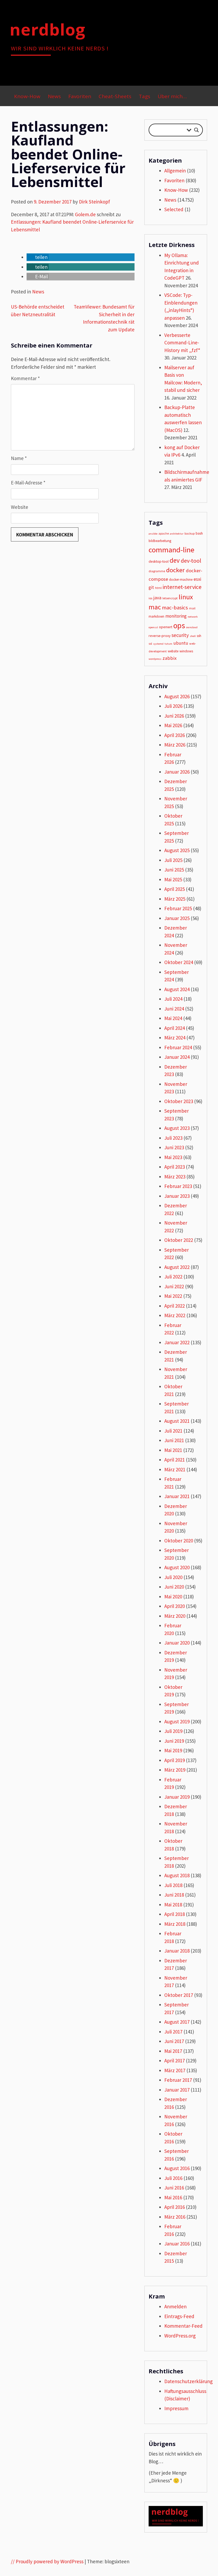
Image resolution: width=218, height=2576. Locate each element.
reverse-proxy (160, 636)
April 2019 (175, 1760)
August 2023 (177, 1128)
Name (19, 458)
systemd (158, 644)
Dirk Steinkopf (95, 202)
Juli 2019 (173, 1731)
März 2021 (175, 1469)
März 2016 (175, 2217)
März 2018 (175, 1924)
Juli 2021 (173, 1431)
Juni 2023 (174, 1147)
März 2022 (175, 1315)
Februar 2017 (178, 2080)
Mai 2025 (173, 879)
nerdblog (47, 29)
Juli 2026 (173, 706)
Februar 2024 (178, 1047)
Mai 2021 (173, 1450)
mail (192, 608)
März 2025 (175, 899)
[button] (38, 257)
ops (179, 625)
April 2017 (175, 2061)
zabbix (169, 658)
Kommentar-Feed (183, 2326)
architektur (177, 534)
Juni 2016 (174, 2188)
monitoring (176, 616)
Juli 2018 (173, 1885)
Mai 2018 (173, 1905)
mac (155, 607)
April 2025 (175, 889)
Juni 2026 (174, 716)
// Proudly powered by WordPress (47, 2561)
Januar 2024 (177, 1057)
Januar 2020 (177, 1643)
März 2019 (175, 1770)
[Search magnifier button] (196, 130)
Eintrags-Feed (179, 2316)
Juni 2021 (174, 1440)
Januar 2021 (177, 1496)
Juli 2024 (173, 999)
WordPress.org (180, 2336)
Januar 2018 (177, 1951)
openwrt (166, 627)
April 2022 (175, 1306)
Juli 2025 (173, 860)
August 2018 (177, 1875)
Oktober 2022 (179, 1240)
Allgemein (175, 171)
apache (164, 533)
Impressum (176, 2408)
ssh (199, 636)
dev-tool (191, 561)
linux (186, 597)
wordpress (155, 659)
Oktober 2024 (179, 962)
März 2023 (175, 1177)
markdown (156, 616)
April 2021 (175, 1460)
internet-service (182, 587)
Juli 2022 (173, 1277)
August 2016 (177, 2168)
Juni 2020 (174, 1587)
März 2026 (175, 745)
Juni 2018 (174, 1895)
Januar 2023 (177, 1196)
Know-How (27, 96)
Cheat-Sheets (115, 96)
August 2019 (177, 1721)
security (180, 635)
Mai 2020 (173, 1597)
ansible (153, 534)
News (54, 96)
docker (175, 570)
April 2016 (175, 2207)
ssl (150, 643)
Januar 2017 (177, 2090)
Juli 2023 (173, 1138)
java (157, 598)
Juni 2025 (174, 870)
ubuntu (181, 643)
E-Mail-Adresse (28, 483)
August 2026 (177, 696)
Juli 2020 (173, 1577)
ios (150, 598)
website (173, 651)
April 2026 (175, 735)
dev (175, 560)
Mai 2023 (173, 1157)
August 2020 (177, 1567)
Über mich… (172, 96)
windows (186, 651)
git (151, 587)
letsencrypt (170, 598)
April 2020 (175, 1606)
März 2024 (175, 1038)
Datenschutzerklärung (188, 2381)
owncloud (192, 627)
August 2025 (177, 850)
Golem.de (85, 214)
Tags (144, 96)
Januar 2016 (177, 2244)
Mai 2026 (173, 725)
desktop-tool (159, 561)
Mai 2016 (173, 2197)
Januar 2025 (177, 918)
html (158, 588)
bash (199, 533)
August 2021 (177, 1421)
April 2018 (175, 1914)
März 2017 (175, 2070)
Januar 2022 (177, 1342)
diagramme (157, 571)
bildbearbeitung (160, 541)
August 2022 (177, 1267)
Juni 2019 (174, 1741)
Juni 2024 (174, 1009)
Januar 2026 (177, 772)
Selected (174, 209)
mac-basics (175, 608)
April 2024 (175, 1028)
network (193, 617)
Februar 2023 (178, 1186)
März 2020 (175, 1616)
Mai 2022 (173, 1296)
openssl (153, 627)
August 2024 (177, 989)
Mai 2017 (173, 2051)
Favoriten (80, 96)
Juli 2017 (173, 2032)
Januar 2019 (177, 1797)
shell (193, 636)
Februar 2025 (178, 908)
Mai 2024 (173, 1018)
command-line (171, 550)
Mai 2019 (173, 1750)
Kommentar (25, 378)
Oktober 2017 (179, 1995)
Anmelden (175, 2306)
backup (190, 533)
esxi (197, 579)
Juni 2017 (174, 2041)
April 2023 (175, 1167)
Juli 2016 (173, 2178)
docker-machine (181, 580)
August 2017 (177, 2022)
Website (20, 507)
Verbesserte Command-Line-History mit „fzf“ (182, 343)
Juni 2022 (174, 1286)
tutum (168, 644)
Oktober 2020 (179, 1541)
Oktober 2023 (179, 1101)
